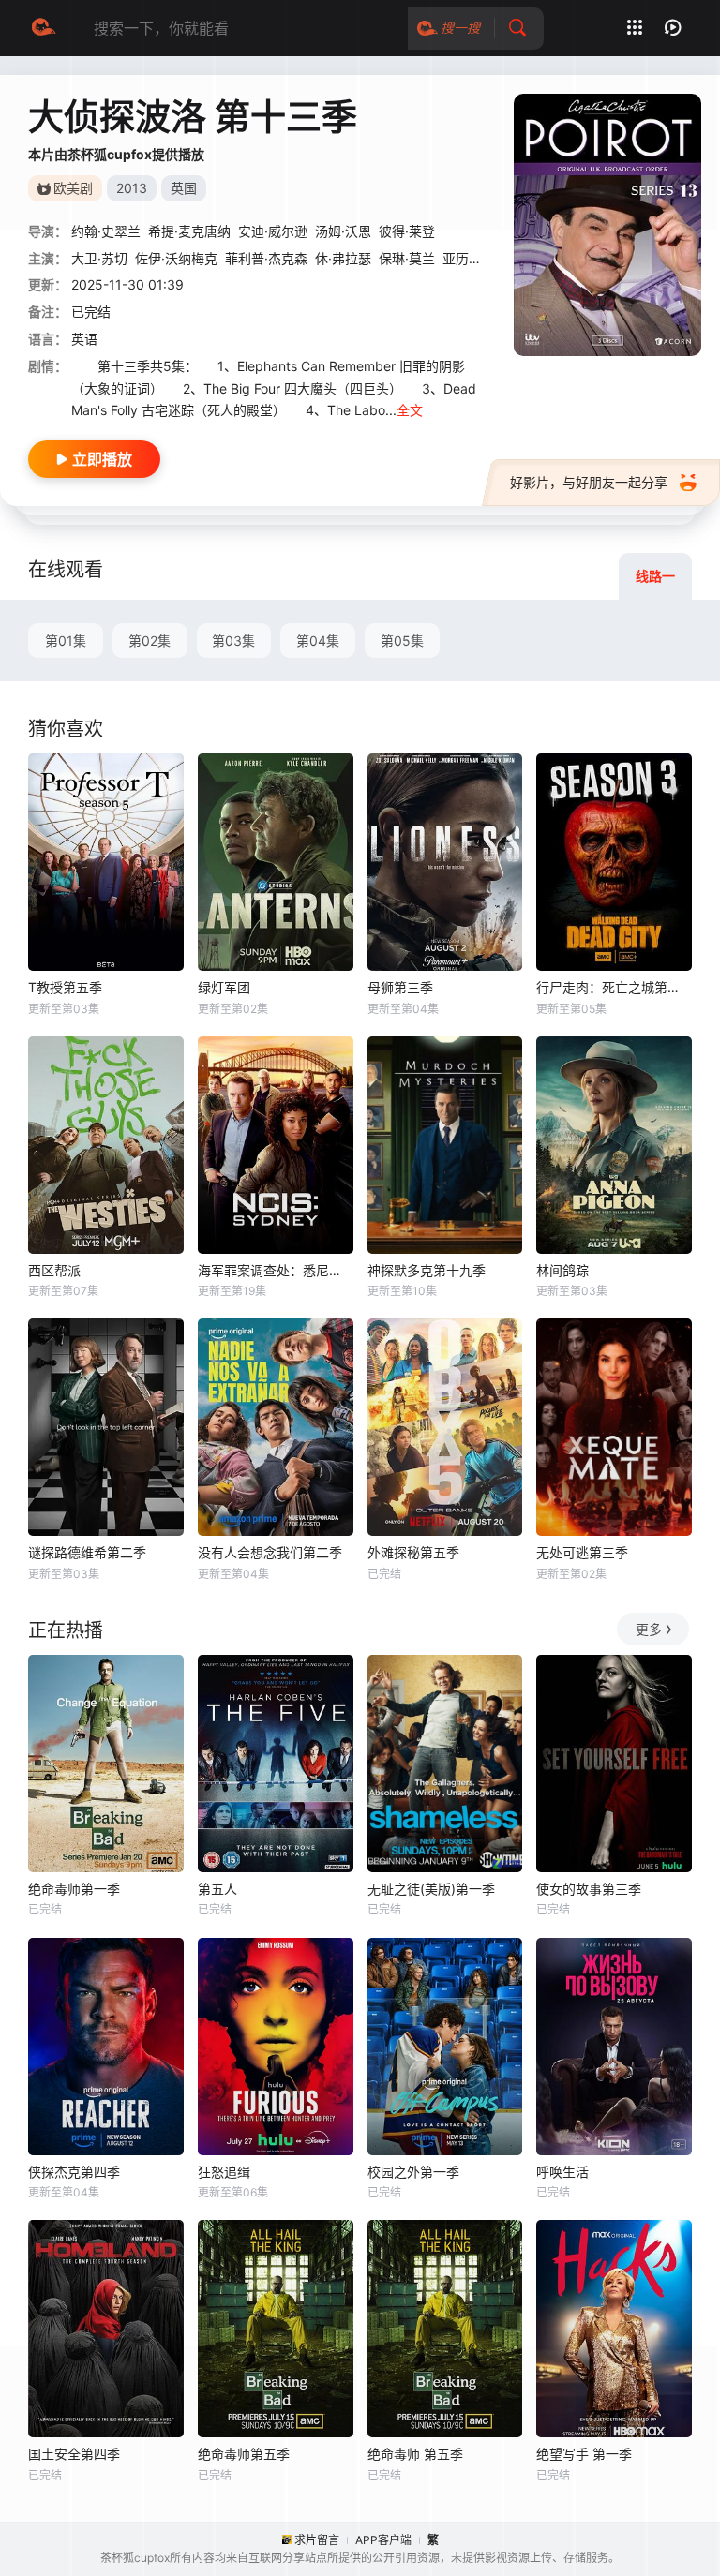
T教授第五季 (65, 987)
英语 (84, 339)
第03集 (233, 640)
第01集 (66, 640)
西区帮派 (54, 1270)
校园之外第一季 (413, 2172)
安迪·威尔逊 (273, 231)
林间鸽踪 (562, 1270)
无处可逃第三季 (582, 1552)
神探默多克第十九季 (427, 1270)
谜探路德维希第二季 (87, 1552)
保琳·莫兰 (407, 258)
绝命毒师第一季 (74, 1889)
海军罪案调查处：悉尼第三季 (276, 1270)
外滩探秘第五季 (413, 1552)
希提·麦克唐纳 (189, 231)
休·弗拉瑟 (343, 258)
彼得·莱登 (407, 231)
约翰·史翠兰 (106, 231)
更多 (649, 1629)
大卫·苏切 (99, 258)
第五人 (217, 1889)
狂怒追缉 (224, 2172)
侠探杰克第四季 (74, 2172)
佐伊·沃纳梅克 (176, 258)
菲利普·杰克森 (266, 258)
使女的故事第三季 (589, 1889)
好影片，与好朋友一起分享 (589, 482)
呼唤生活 (562, 2172)
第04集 (318, 640)
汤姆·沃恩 (343, 231)
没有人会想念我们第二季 (270, 1552)
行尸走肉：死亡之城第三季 (614, 987)
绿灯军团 (224, 987)
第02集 (150, 640)
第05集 (402, 640)
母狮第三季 (400, 987)
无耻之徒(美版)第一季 (431, 1889)
